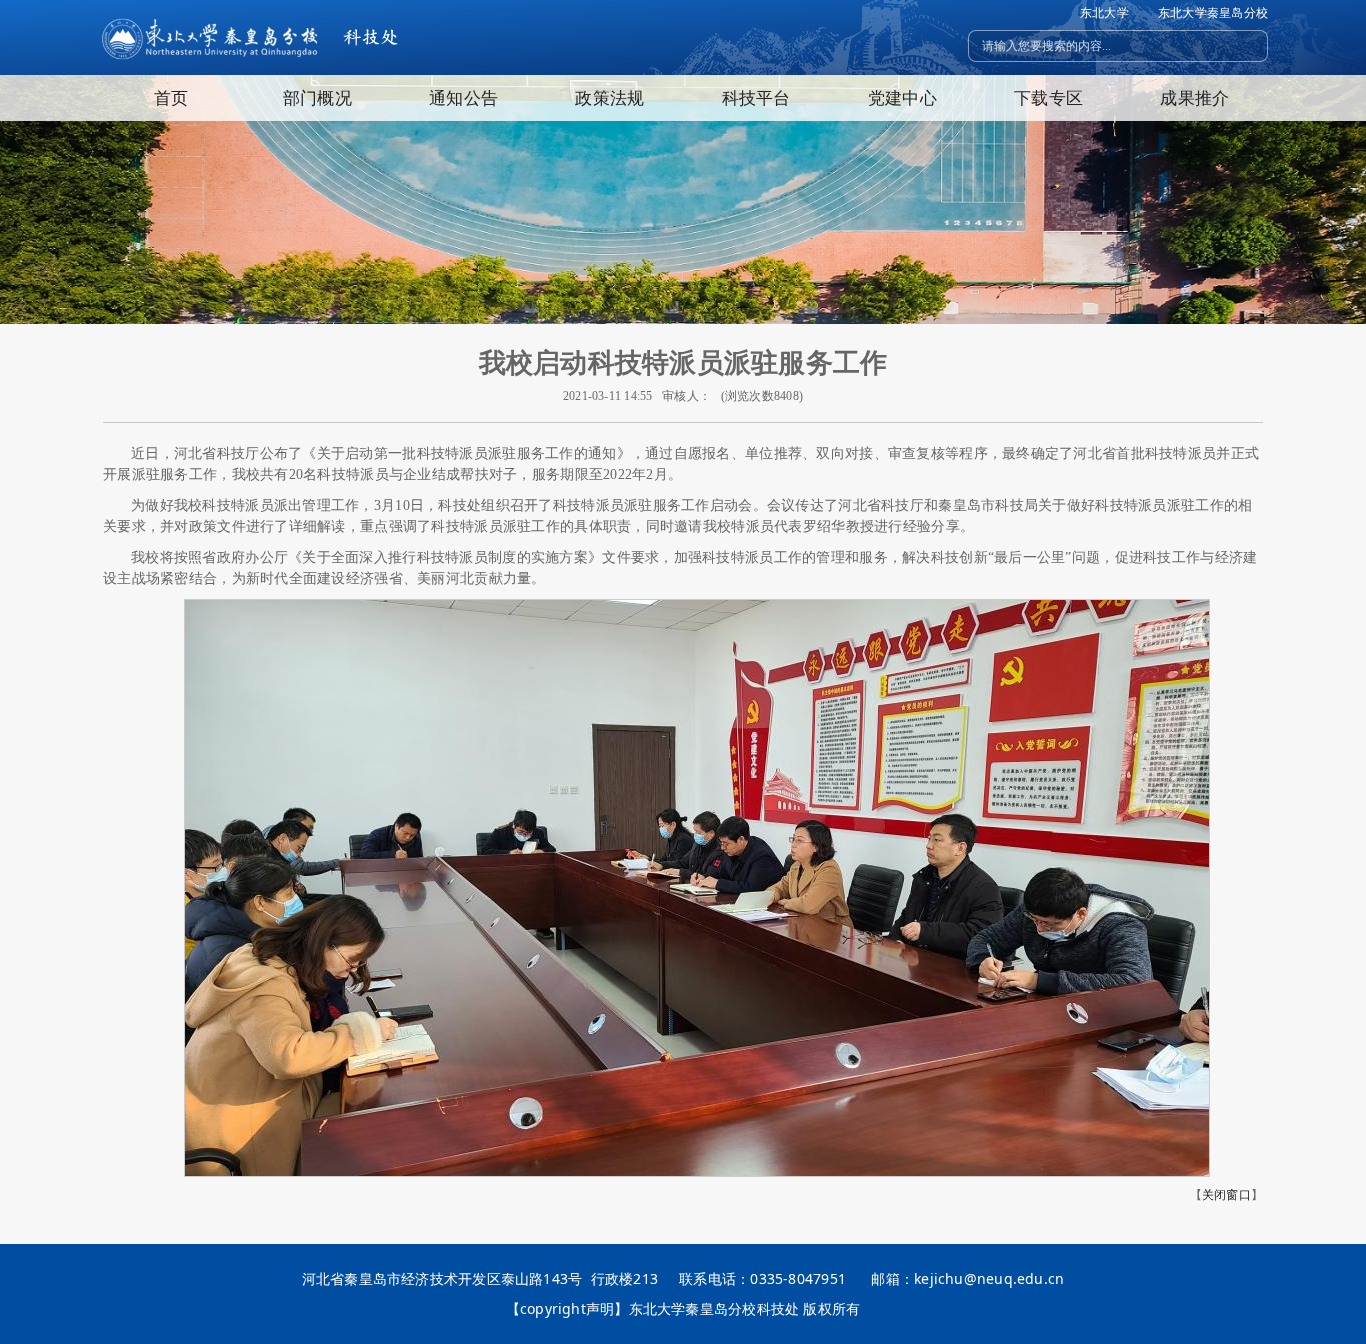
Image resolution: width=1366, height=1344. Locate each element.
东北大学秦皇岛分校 (1213, 12)
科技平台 (756, 97)
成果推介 (1194, 97)
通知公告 (463, 97)
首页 (171, 97)
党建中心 (902, 97)
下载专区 (1048, 97)
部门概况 (317, 97)
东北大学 (1104, 12)
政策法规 (609, 97)
